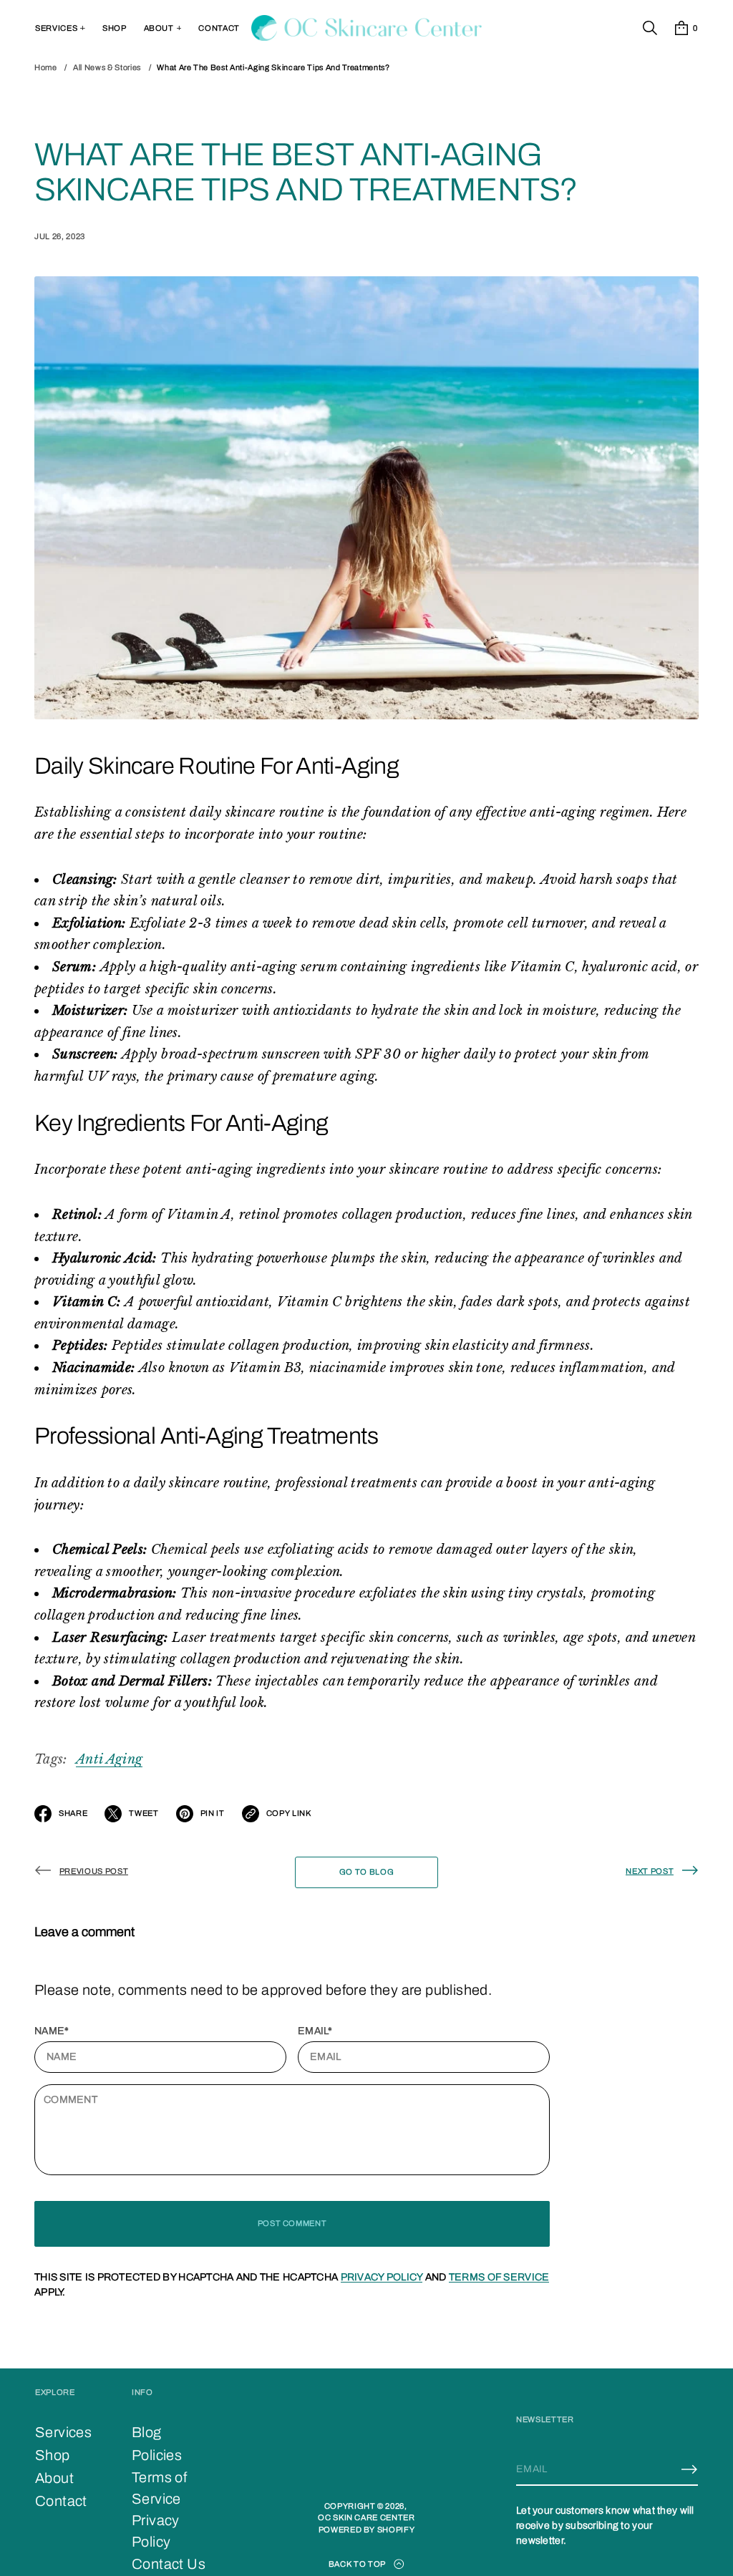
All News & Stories (107, 67)
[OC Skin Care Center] (366, 28)
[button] (650, 28)
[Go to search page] (650, 28)
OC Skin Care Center (366, 2517)
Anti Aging (110, 1759)
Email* (315, 2031)
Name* (52, 2031)
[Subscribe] (689, 2469)
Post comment (292, 2223)
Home (46, 67)
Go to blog (367, 1872)
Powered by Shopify (367, 2529)
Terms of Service (499, 2277)
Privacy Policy (382, 2277)
